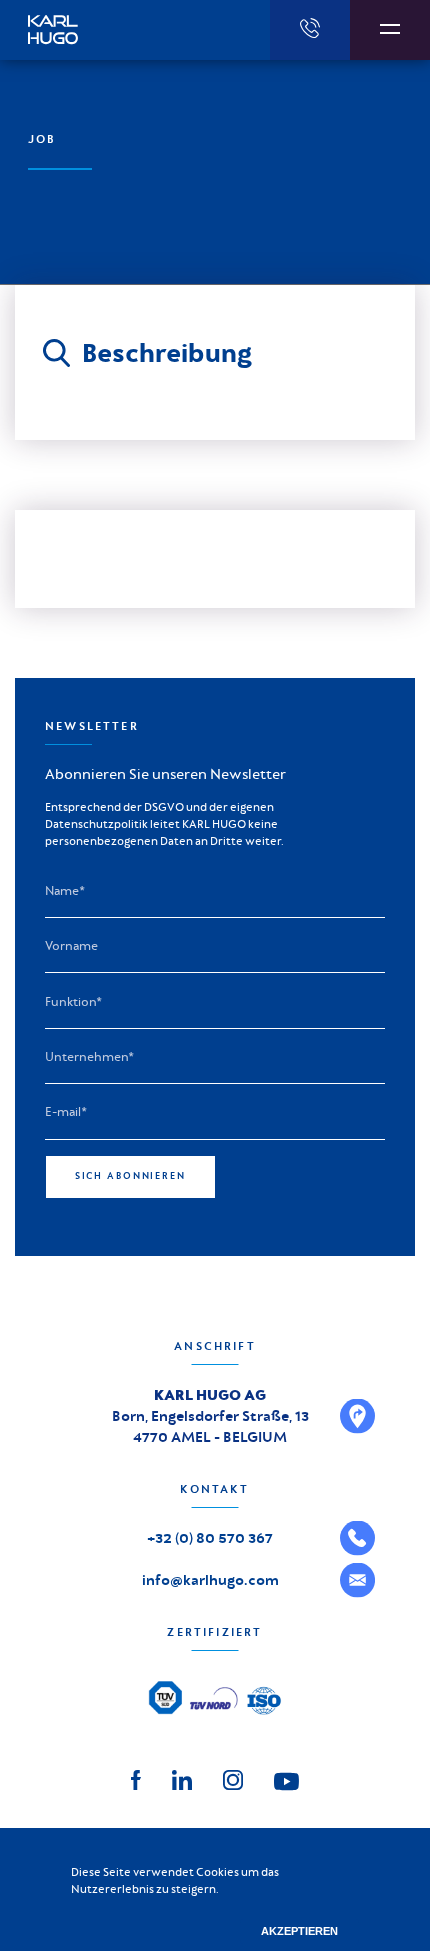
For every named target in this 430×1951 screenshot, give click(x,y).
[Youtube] (286, 1780)
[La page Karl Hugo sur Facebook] (136, 1778)
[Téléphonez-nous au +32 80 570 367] (310, 30)
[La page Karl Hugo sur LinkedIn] (182, 1778)
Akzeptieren (299, 1931)
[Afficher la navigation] (390, 30)
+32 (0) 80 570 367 (210, 1538)
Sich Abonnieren (130, 1176)
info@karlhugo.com (210, 1580)
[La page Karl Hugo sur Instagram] (233, 1778)
